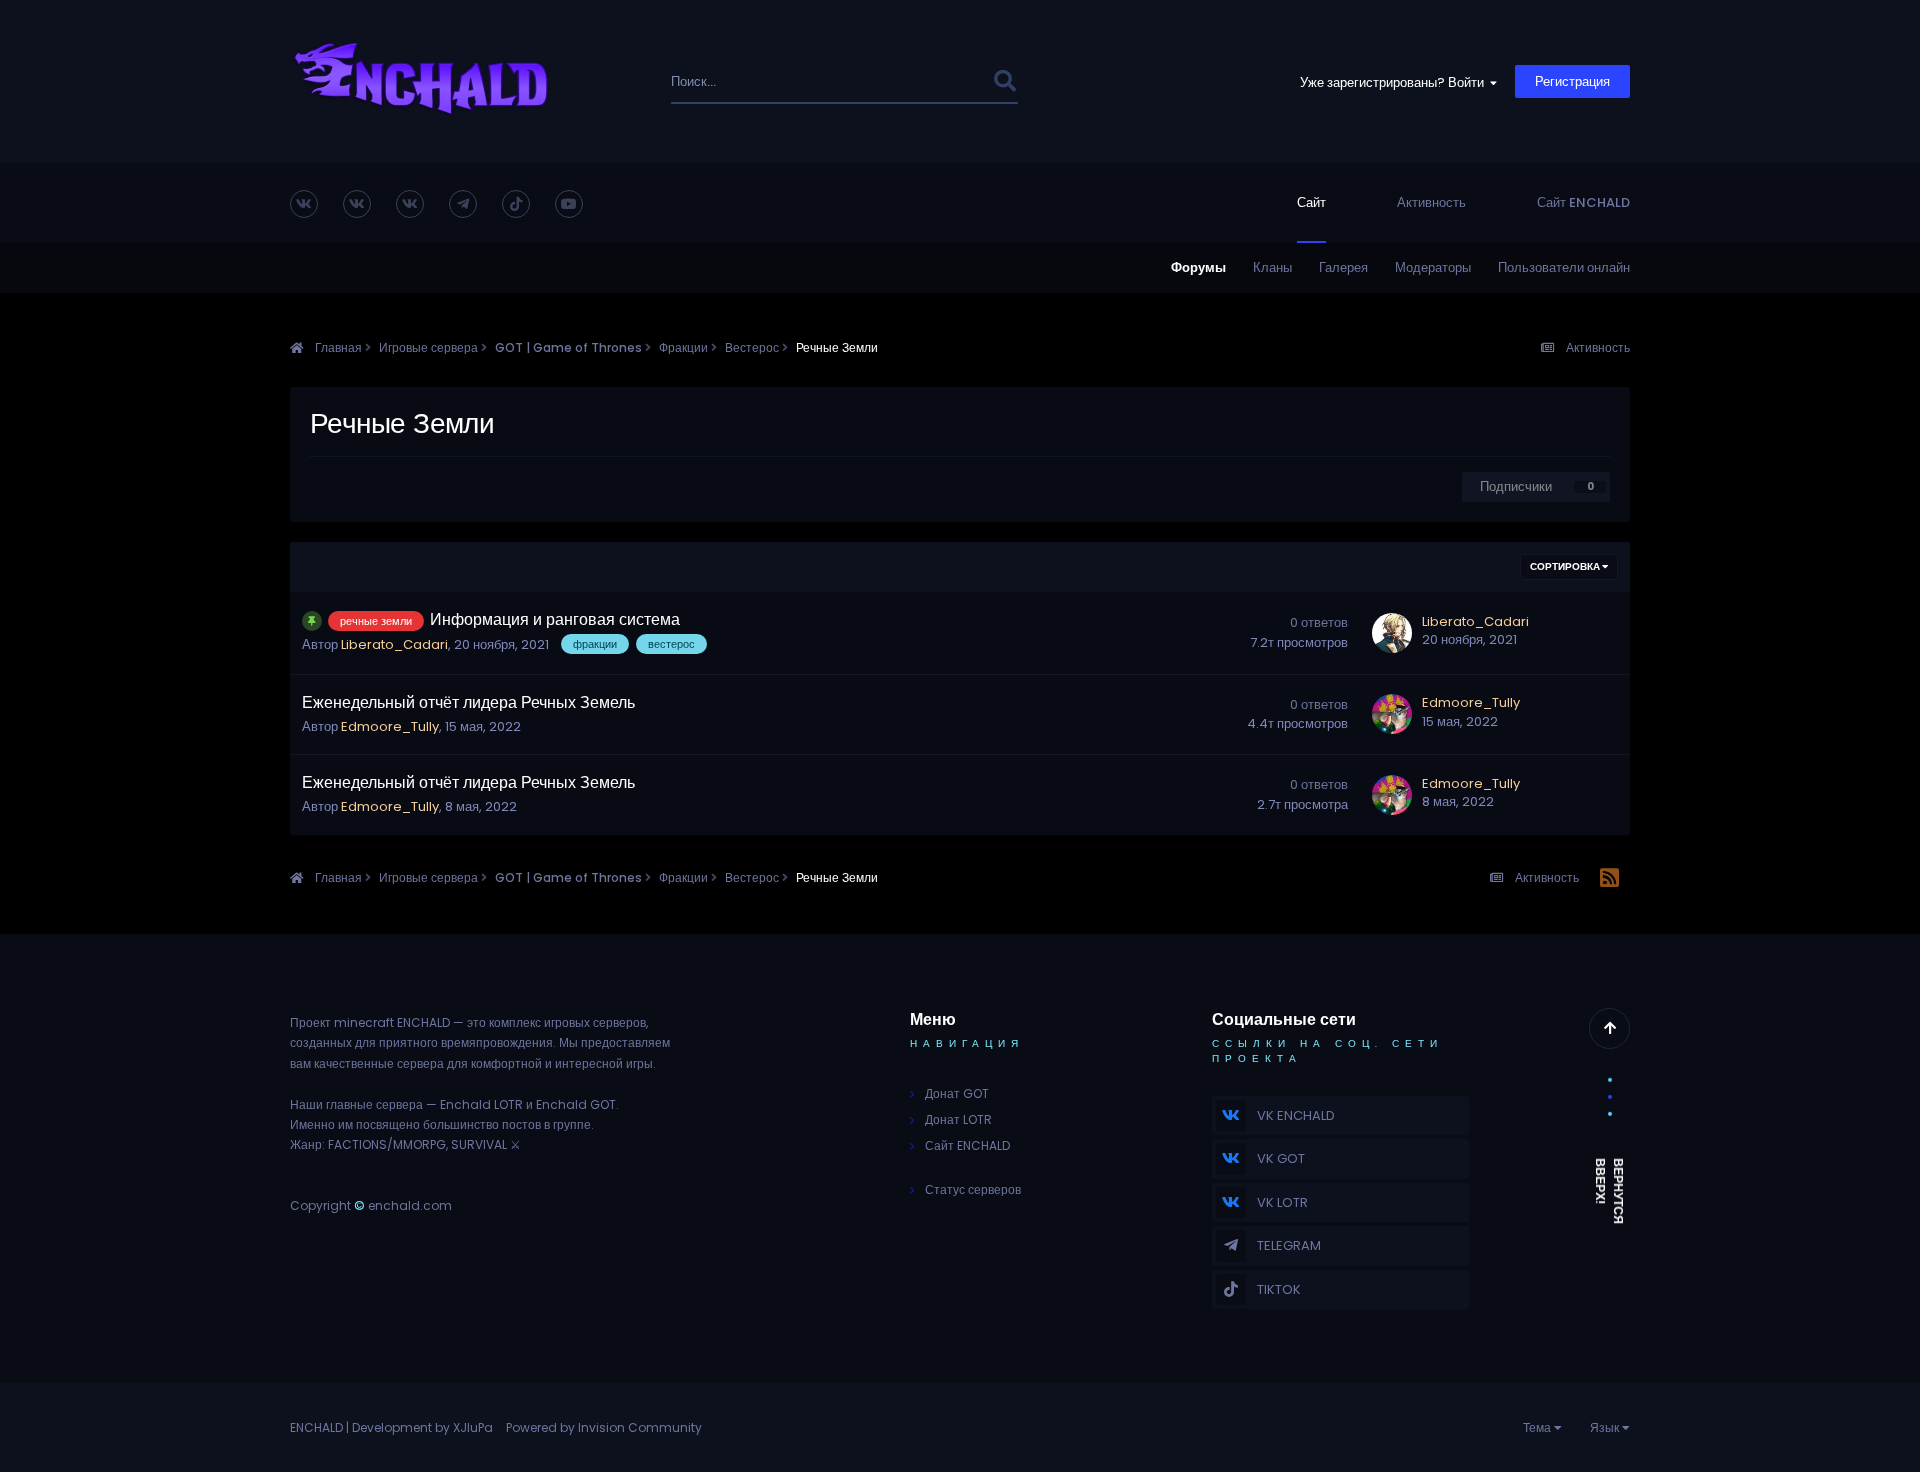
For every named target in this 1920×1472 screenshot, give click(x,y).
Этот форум (929, 81)
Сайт (1311, 202)
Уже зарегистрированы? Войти (1395, 82)
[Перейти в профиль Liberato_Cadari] (1392, 633)
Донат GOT (957, 1093)
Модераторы (1433, 267)
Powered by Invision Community (604, 1427)
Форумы (1198, 267)
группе (572, 1124)
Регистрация (1572, 81)
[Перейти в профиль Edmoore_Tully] (1392, 714)
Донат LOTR (958, 1119)
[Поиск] (1004, 81)
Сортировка (1566, 566)
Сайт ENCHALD (1583, 202)
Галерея (1343, 267)
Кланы (1272, 267)
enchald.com (410, 1205)
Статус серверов (973, 1189)
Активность (1431, 202)
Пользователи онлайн (1564, 267)
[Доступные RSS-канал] (1609, 879)
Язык (1606, 1427)
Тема (1538, 1427)
